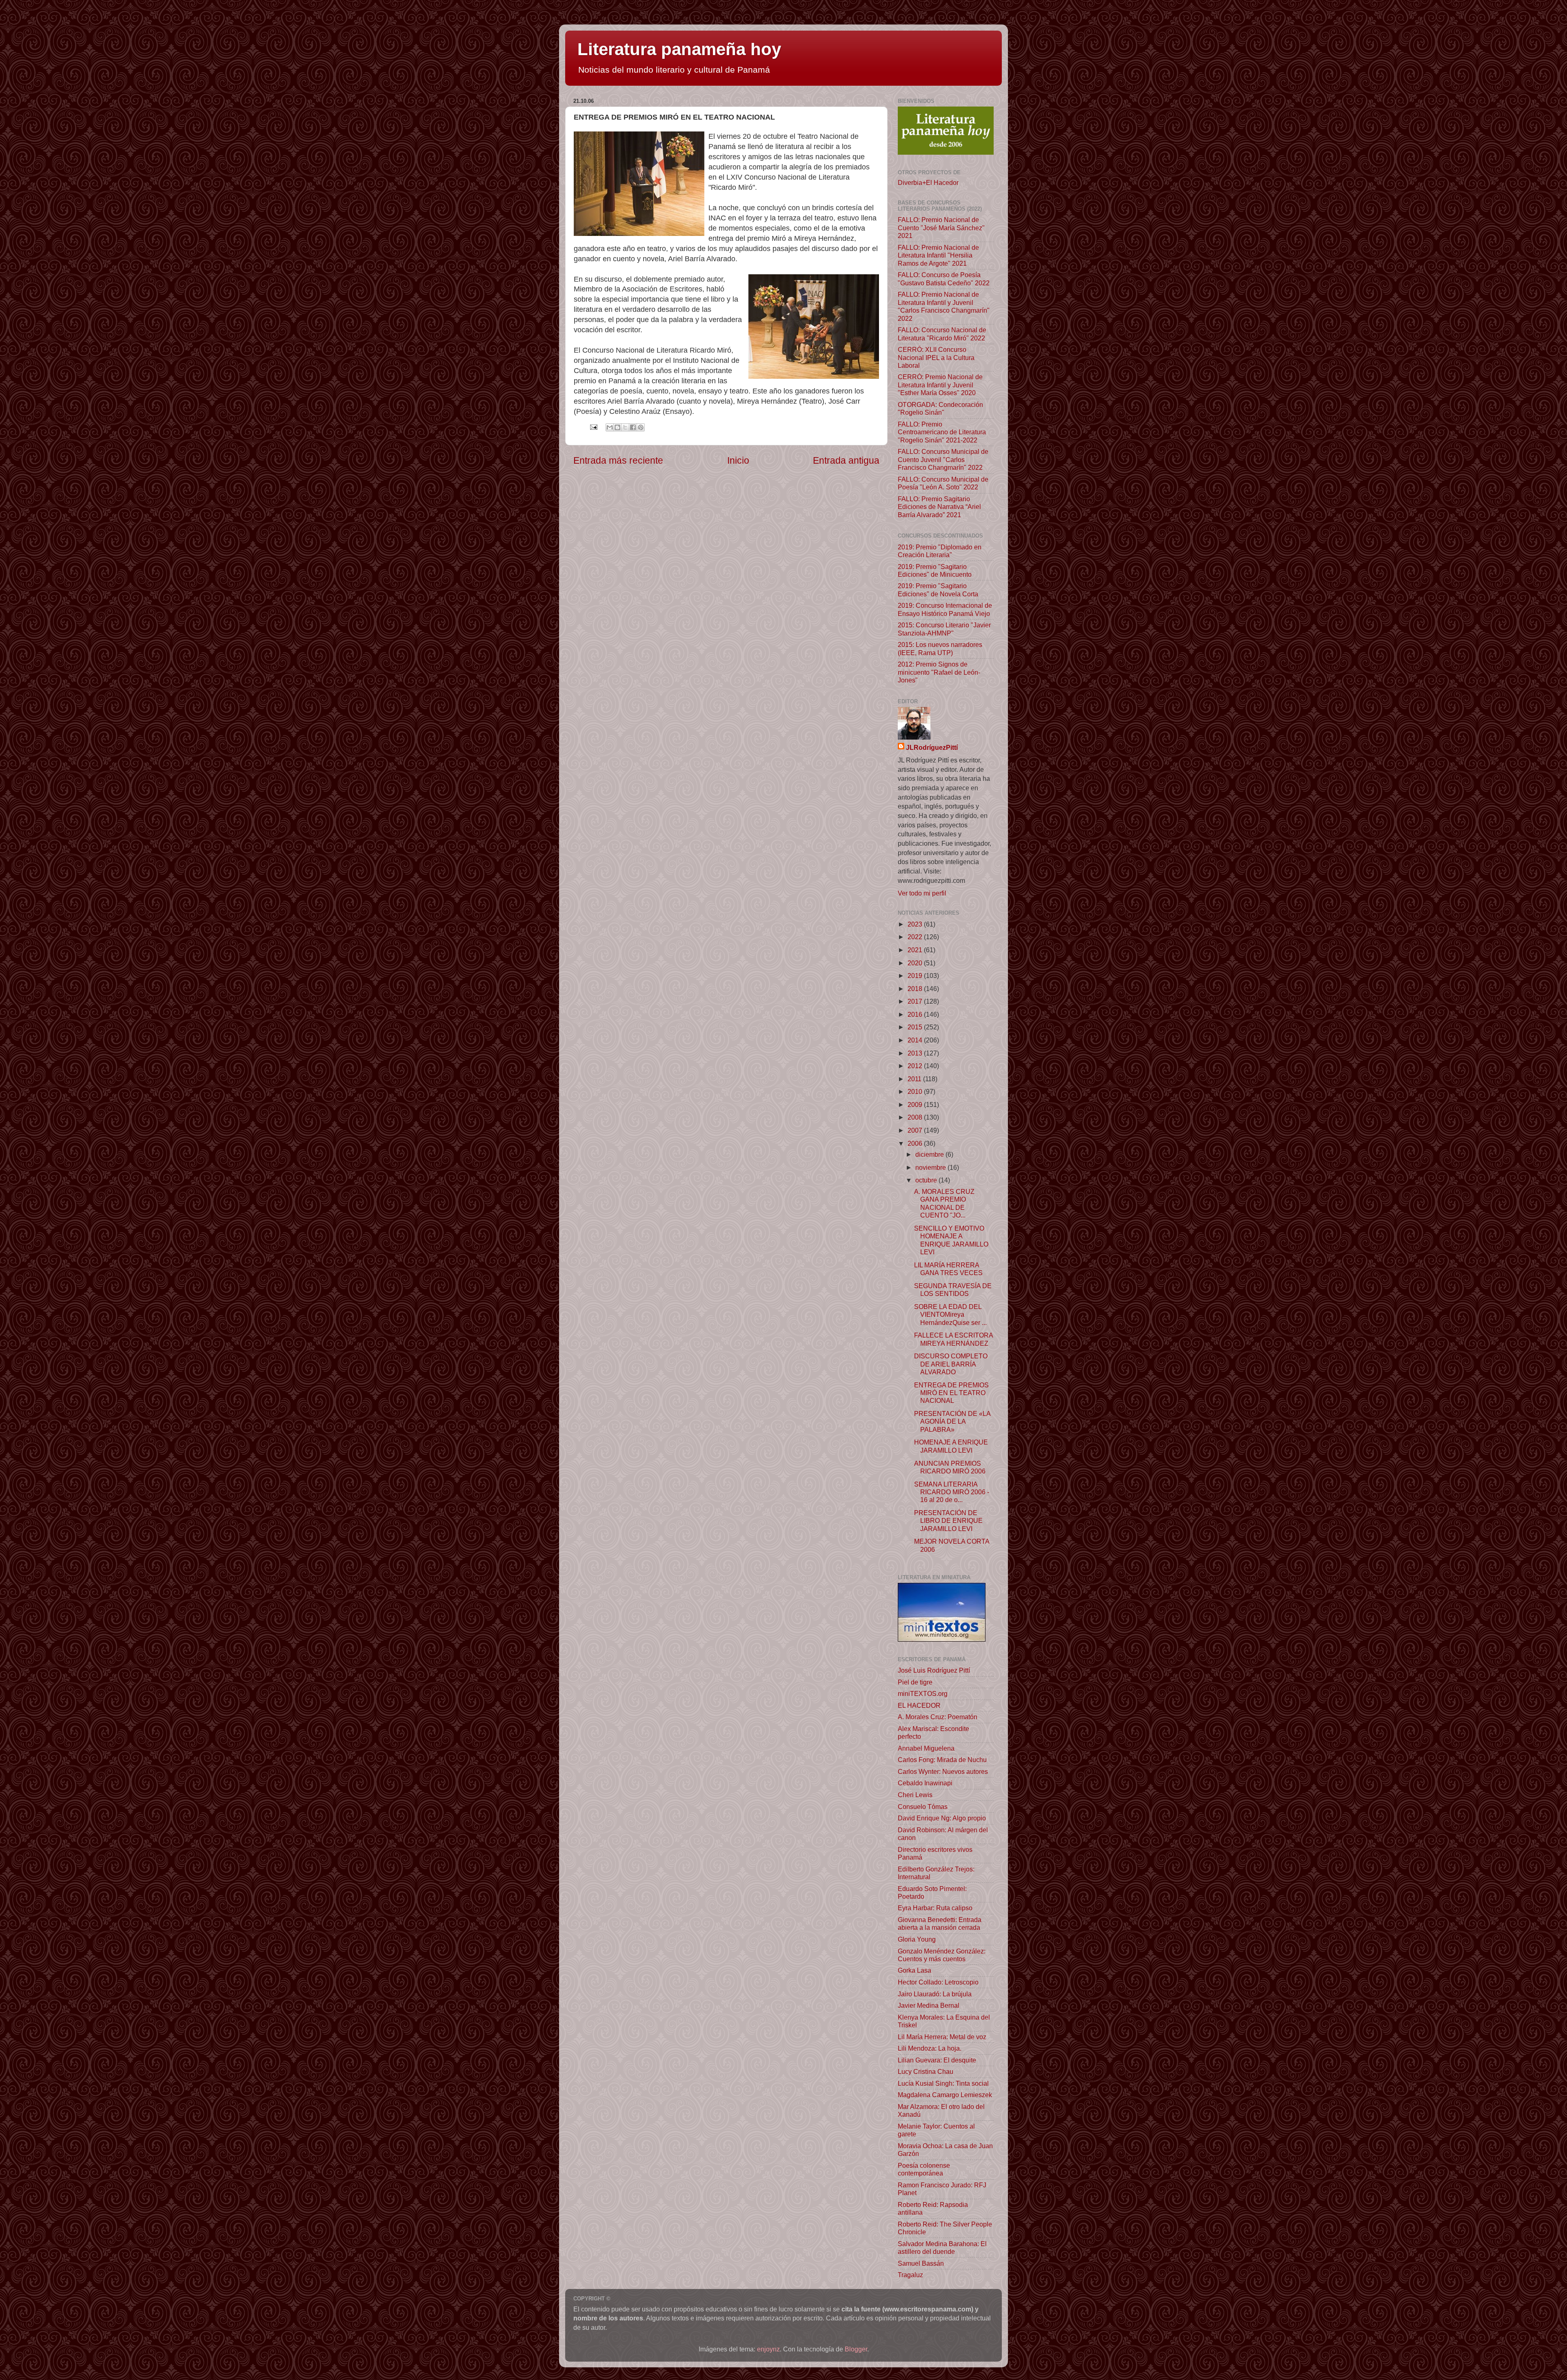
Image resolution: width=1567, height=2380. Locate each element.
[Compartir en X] (625, 427)
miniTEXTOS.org (923, 1693)
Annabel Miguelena (926, 1748)
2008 (916, 1117)
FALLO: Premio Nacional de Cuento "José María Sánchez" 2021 (941, 228)
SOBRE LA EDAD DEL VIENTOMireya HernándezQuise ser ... (950, 1314)
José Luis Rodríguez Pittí (934, 1670)
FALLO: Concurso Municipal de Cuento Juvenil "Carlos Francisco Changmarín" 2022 (943, 459)
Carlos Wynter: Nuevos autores (943, 1771)
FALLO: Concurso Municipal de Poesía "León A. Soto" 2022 (943, 483)
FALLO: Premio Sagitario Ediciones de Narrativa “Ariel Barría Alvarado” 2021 (939, 507)
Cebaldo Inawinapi (925, 1783)
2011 (915, 1079)
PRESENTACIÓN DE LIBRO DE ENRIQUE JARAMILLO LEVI (948, 1521)
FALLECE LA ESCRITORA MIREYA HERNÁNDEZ (953, 1339)
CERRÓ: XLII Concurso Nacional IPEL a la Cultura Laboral (936, 357)
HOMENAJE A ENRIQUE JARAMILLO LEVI (951, 1446)
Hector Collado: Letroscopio (938, 1982)
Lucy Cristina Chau (926, 2071)
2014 (916, 1040)
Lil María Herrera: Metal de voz (942, 2037)
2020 (916, 963)
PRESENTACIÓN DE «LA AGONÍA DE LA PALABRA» (952, 1421)
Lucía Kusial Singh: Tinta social (943, 2083)
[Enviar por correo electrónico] (610, 427)
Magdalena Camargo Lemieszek (945, 2095)
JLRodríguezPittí (932, 747)
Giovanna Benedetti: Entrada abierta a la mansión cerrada (940, 1923)
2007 (916, 1130)
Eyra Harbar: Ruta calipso (935, 1908)
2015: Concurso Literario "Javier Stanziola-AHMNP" (944, 629)
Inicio (738, 460)
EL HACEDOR (919, 1705)
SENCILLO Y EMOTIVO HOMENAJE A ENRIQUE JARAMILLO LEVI (951, 1240)
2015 (916, 1027)
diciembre (930, 1154)
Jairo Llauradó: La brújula (935, 1994)
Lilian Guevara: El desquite (937, 2060)
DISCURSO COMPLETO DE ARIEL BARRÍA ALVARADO (951, 1364)
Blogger (856, 2349)
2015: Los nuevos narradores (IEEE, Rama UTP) (940, 648)
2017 (916, 1001)
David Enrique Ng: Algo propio (942, 1818)
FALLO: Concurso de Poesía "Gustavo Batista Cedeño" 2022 (944, 279)
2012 (916, 1066)
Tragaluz (910, 2275)
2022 (916, 937)
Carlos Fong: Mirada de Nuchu (942, 1760)
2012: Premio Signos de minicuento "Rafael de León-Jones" (939, 672)
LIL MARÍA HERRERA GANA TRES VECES (948, 1269)
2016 (916, 1014)
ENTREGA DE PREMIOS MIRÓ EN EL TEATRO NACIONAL (951, 1393)
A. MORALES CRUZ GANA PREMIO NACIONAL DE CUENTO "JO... (944, 1203)
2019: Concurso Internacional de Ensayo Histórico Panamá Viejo (945, 609)
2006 (916, 1143)
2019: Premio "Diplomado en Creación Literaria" (940, 551)
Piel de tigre (915, 1682)
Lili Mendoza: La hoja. (930, 2048)
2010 (916, 1091)
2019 (916, 976)
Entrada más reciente (618, 460)
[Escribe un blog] (617, 427)
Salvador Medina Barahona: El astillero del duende (942, 2248)
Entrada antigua (846, 460)
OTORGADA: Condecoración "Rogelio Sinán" (940, 408)
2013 (916, 1053)
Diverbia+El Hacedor (928, 182)
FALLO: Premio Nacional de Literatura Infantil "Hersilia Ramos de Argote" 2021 (938, 255)
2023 (916, 924)
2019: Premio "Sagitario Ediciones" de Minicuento (935, 570)
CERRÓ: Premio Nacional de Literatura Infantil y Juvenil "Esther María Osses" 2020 (940, 385)
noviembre (931, 1167)
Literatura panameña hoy (679, 49)
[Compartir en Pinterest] (641, 427)
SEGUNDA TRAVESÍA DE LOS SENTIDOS (953, 1290)
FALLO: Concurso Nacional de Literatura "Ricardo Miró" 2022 (942, 334)
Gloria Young (917, 1939)
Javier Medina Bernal (929, 2005)
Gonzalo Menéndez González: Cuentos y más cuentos (942, 1955)
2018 (916, 989)
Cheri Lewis (915, 1795)
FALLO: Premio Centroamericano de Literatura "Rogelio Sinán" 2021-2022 (942, 432)
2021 (916, 950)
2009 (916, 1104)
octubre (927, 1180)
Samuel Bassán (921, 2263)
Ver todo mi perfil (922, 893)
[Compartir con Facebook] (633, 427)
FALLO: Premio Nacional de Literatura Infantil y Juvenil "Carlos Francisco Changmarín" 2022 (944, 306)
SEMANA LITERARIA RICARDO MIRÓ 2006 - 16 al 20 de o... (952, 1492)
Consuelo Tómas (923, 1807)
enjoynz (768, 2349)
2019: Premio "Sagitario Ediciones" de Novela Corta (938, 590)
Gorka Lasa (914, 1970)
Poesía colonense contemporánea (924, 2169)
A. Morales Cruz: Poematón (938, 1717)
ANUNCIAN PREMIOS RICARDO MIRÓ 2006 (950, 1467)
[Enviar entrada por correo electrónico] (593, 427)
